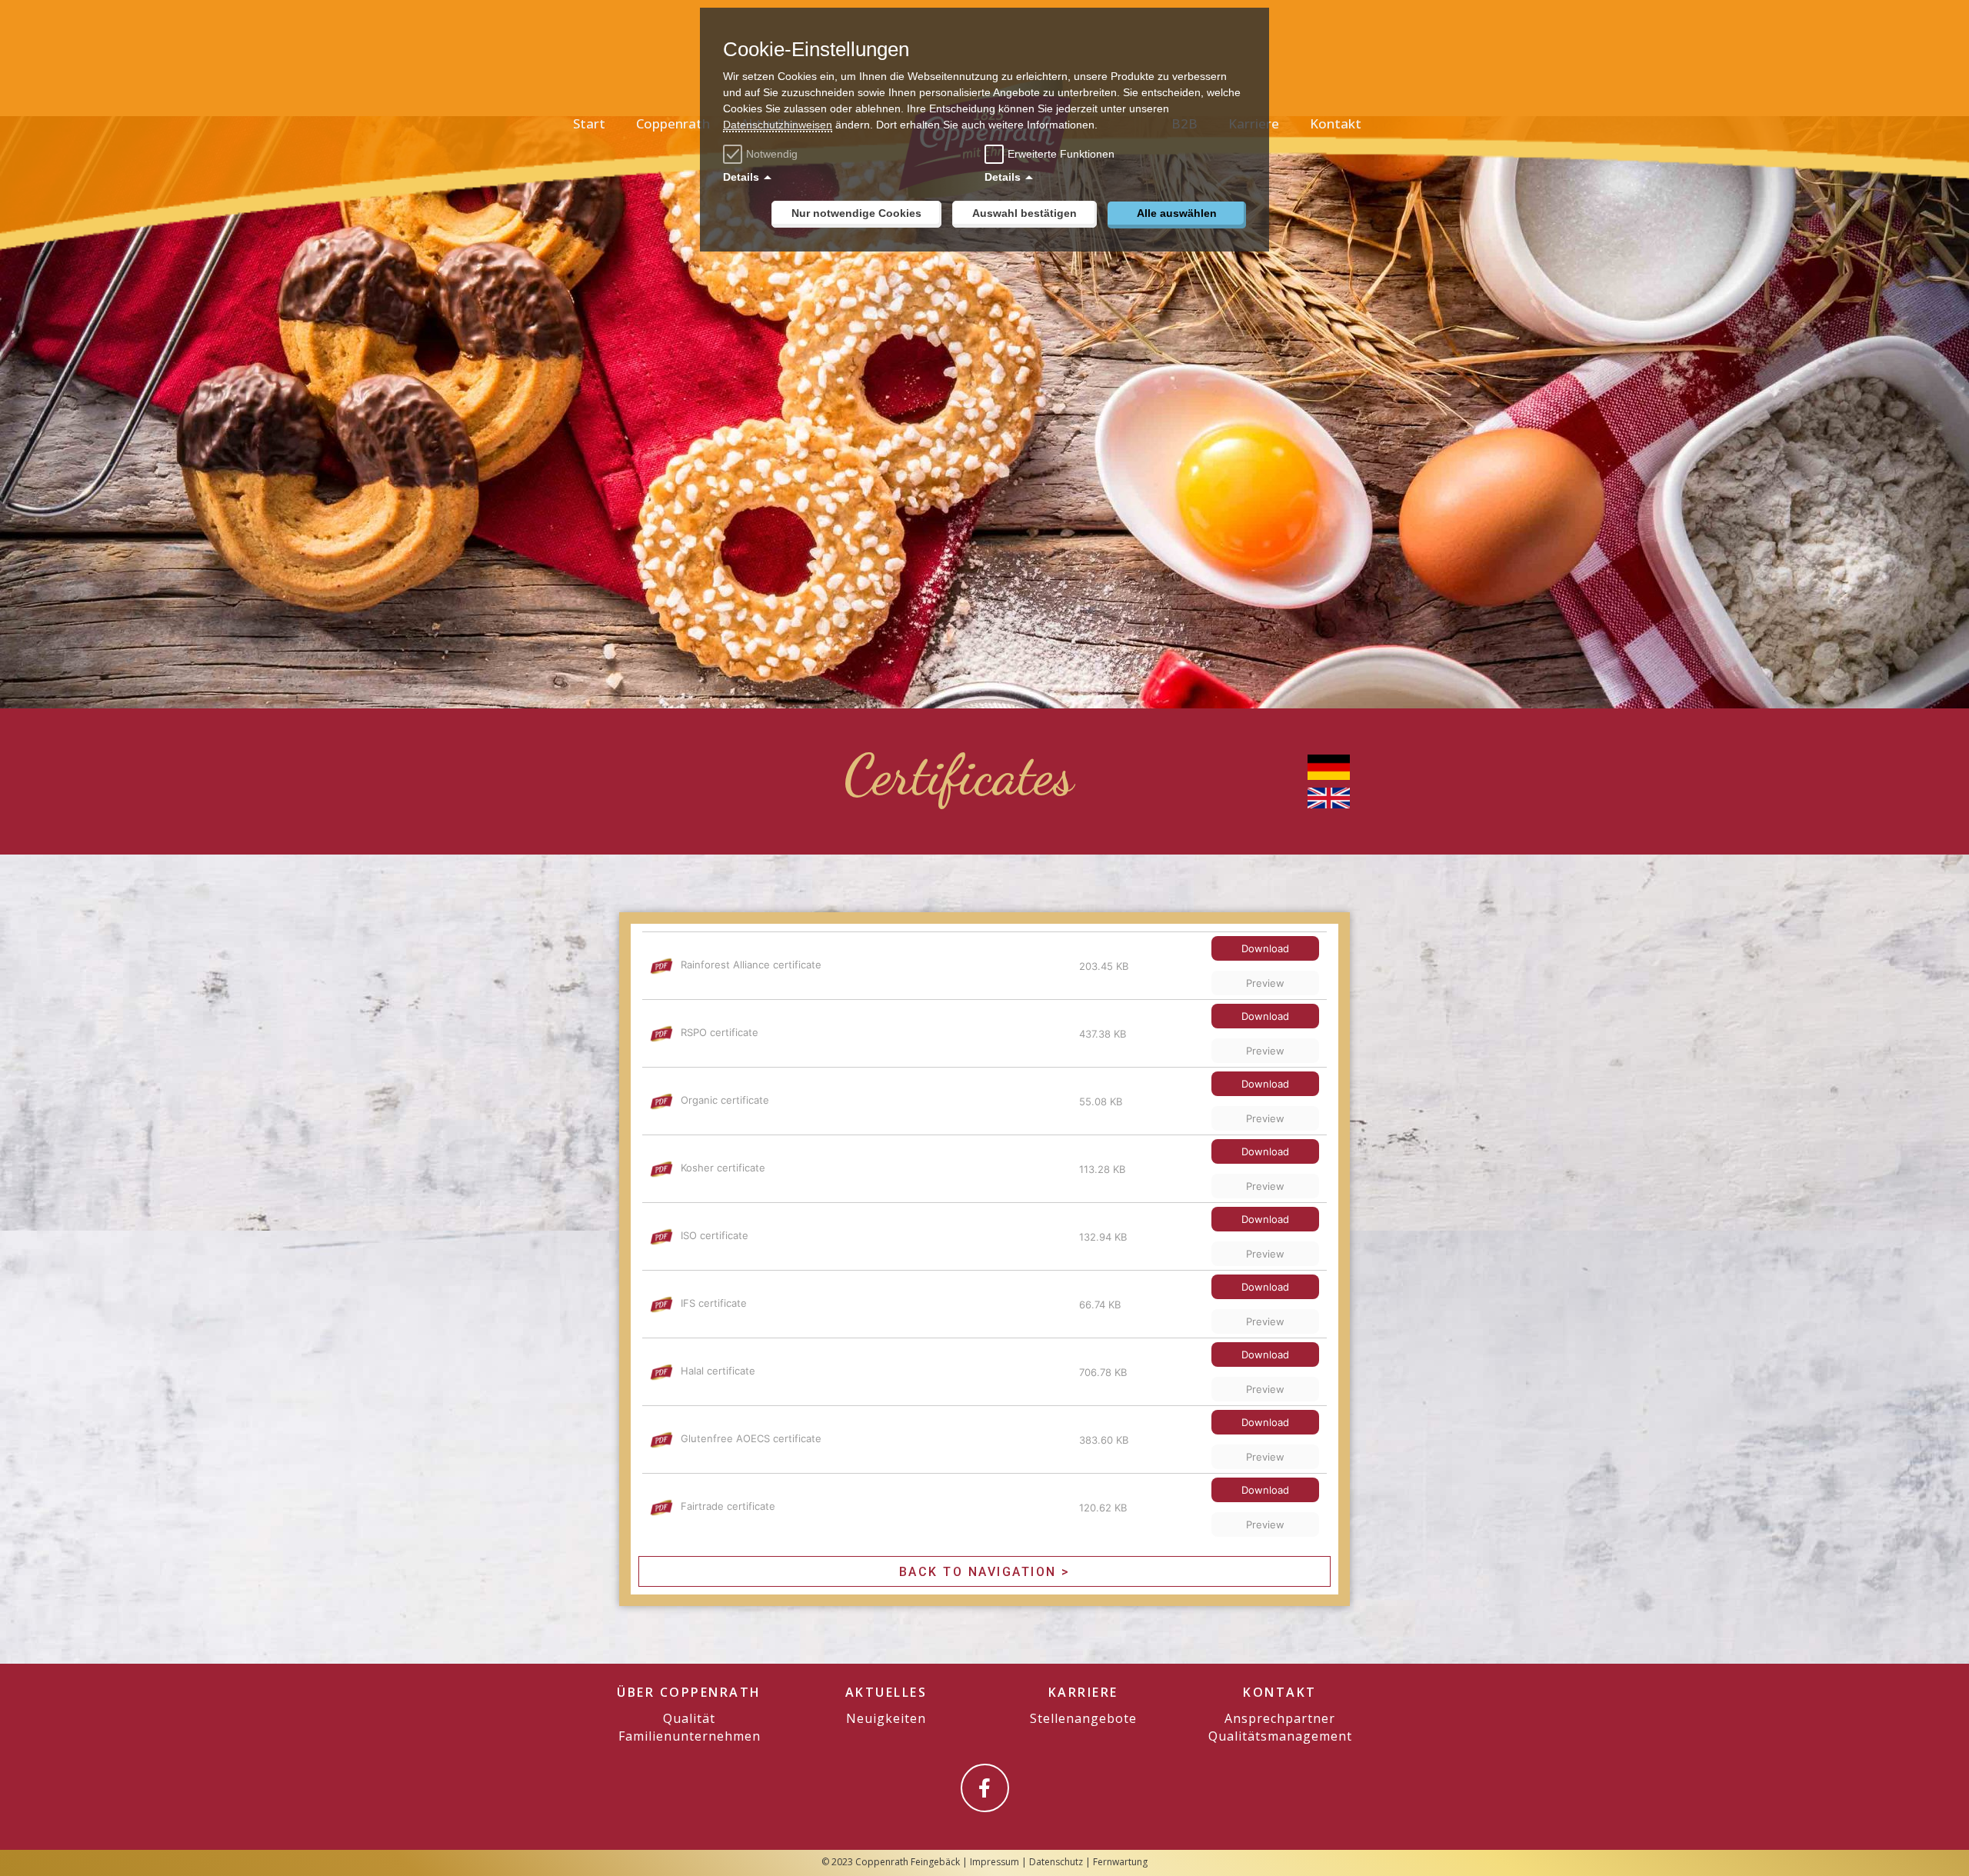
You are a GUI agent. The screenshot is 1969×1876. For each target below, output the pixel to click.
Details (741, 177)
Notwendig (772, 154)
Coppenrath (673, 123)
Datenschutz (1056, 1862)
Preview (1265, 983)
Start (589, 123)
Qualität (689, 1718)
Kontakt (1336, 123)
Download (1265, 948)
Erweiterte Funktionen (1061, 154)
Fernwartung (1120, 1862)
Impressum (994, 1862)
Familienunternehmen (690, 1736)
